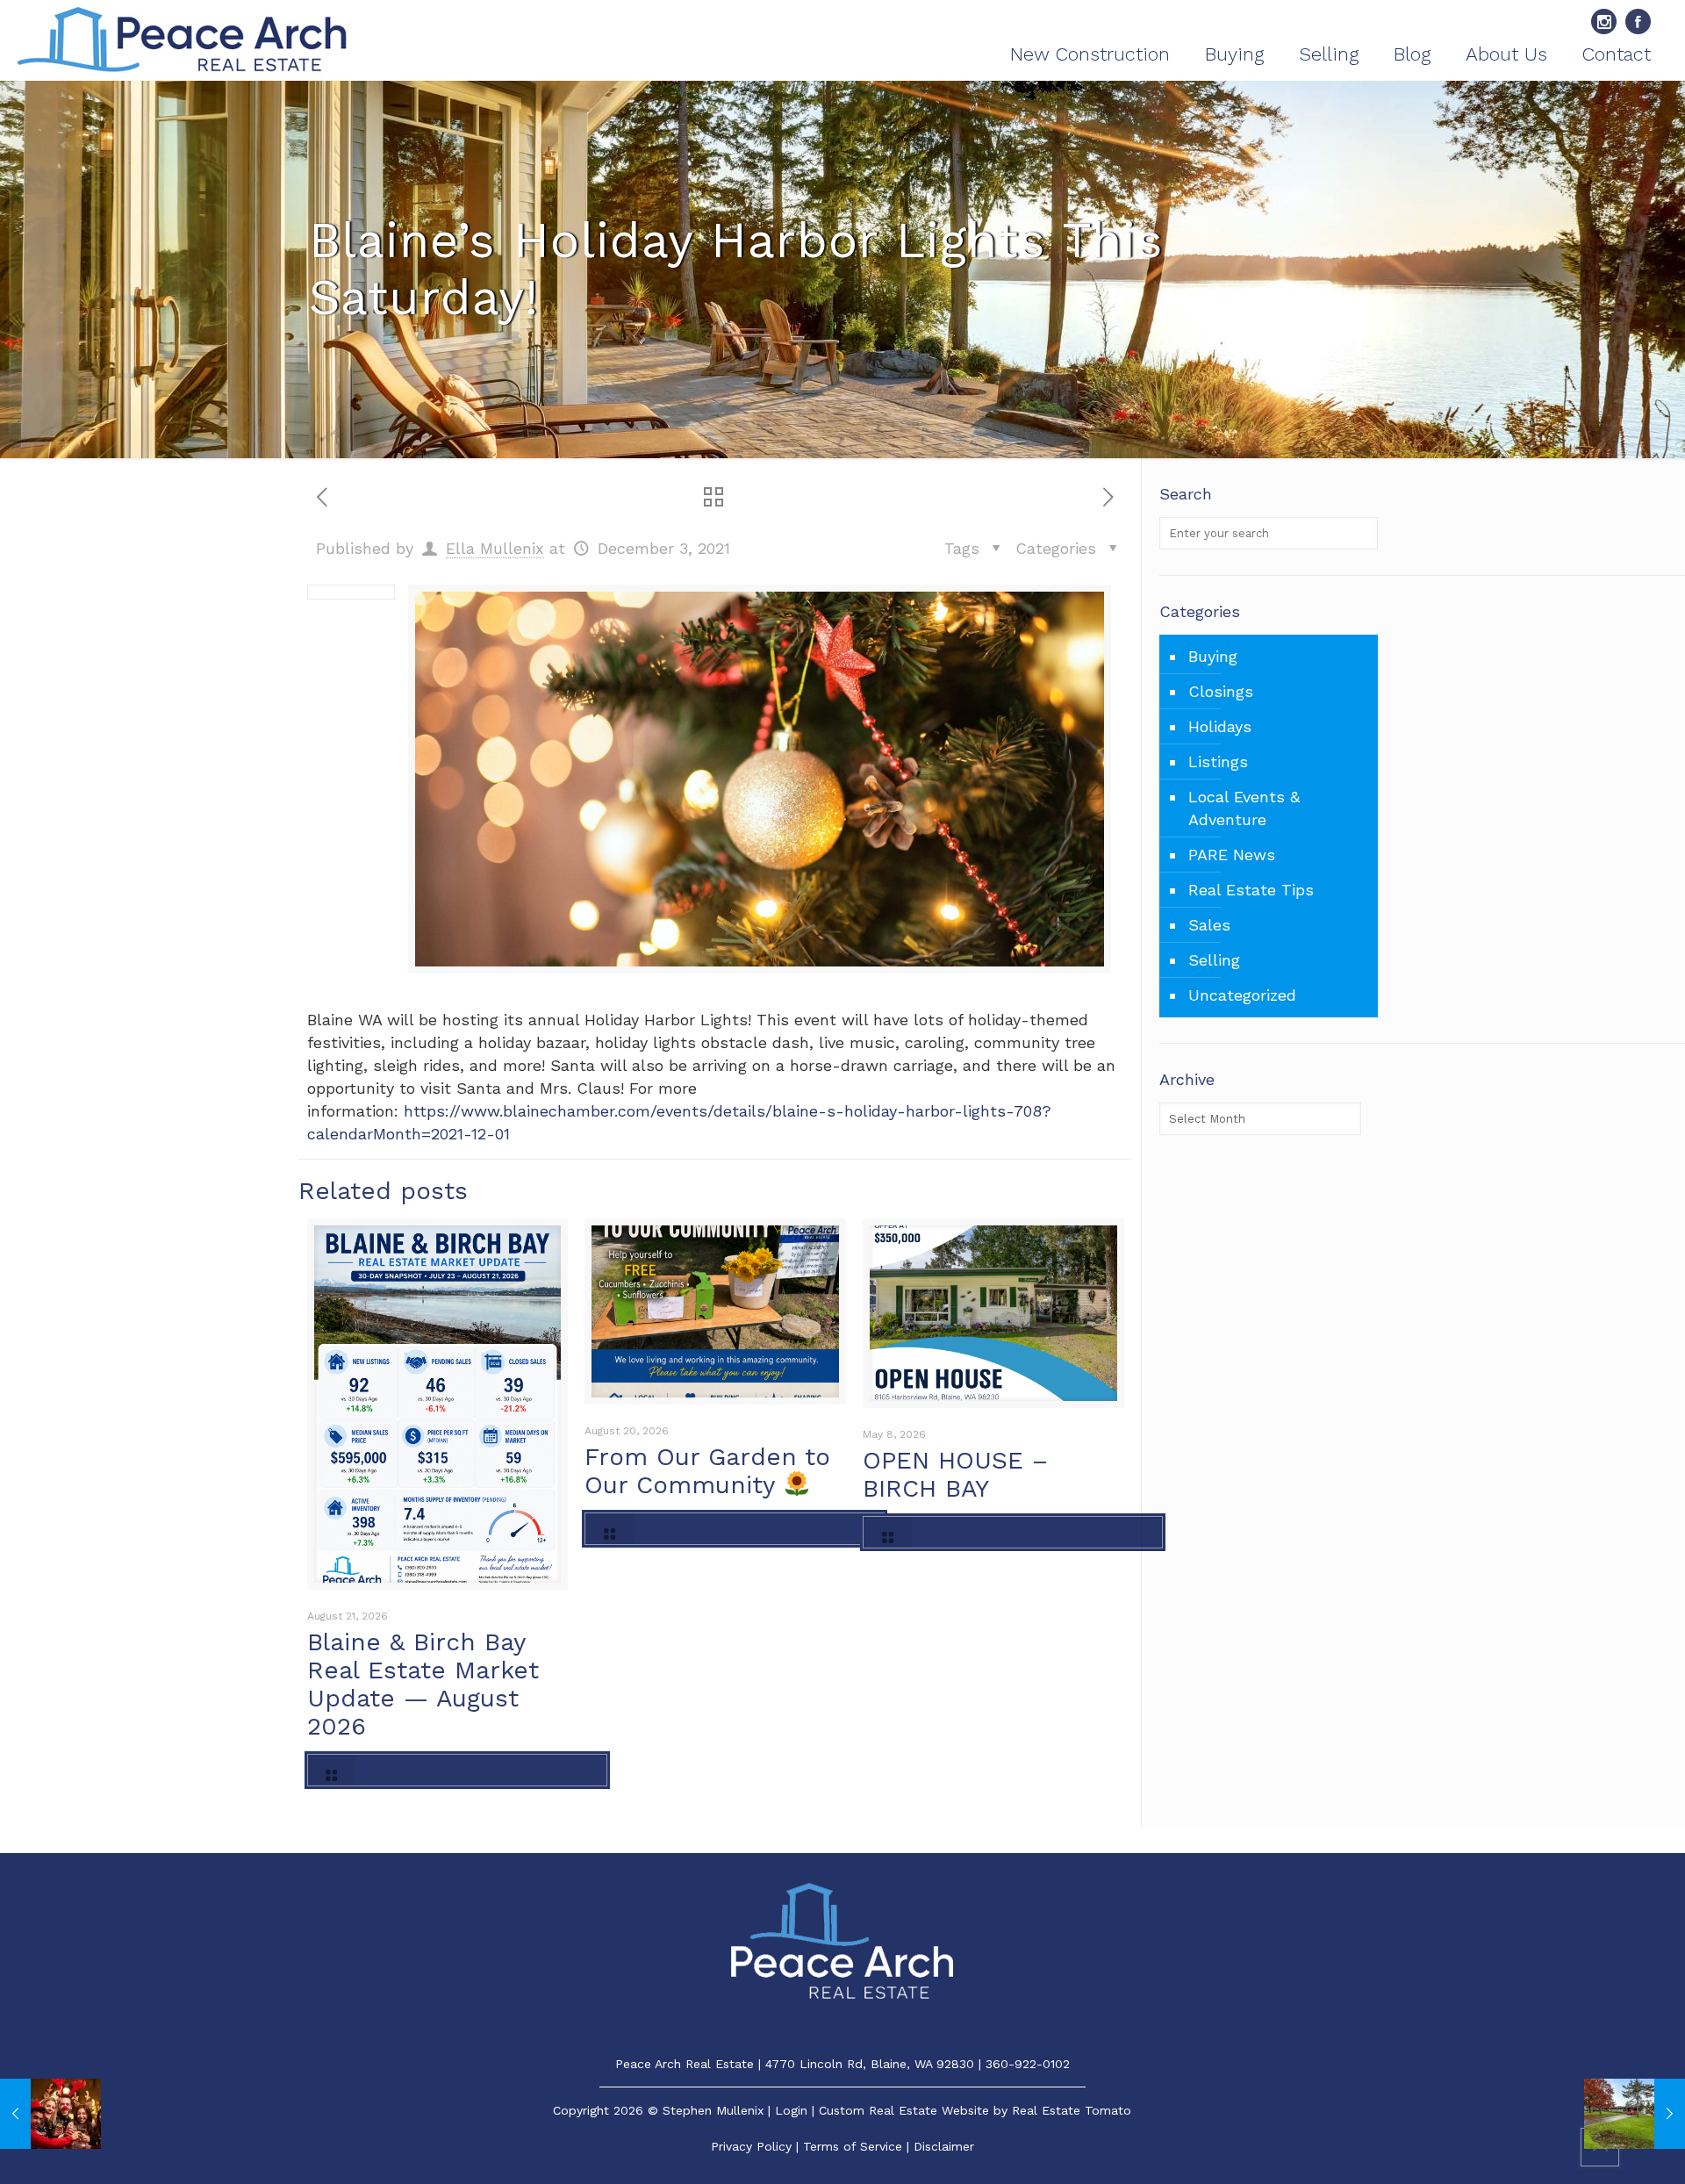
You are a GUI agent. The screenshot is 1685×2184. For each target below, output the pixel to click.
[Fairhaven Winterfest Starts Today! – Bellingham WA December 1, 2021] (50, 2114)
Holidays (1220, 726)
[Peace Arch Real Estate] (182, 40)
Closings (1221, 691)
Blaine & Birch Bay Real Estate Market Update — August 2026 (423, 1684)
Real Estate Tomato (1072, 2110)
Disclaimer (944, 2146)
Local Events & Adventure (1244, 808)
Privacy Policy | (757, 2146)
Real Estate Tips (1251, 890)
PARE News (1232, 855)
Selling (1214, 960)
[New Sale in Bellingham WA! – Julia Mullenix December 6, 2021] (1635, 2114)
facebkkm (1638, 22)
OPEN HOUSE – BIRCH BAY (955, 1474)
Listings (1218, 762)
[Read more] (457, 1770)
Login (791, 2110)
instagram (1604, 22)
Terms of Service (853, 2146)
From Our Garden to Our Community (707, 1471)
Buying (1213, 656)
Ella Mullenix (495, 548)
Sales (1209, 925)
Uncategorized (1242, 995)
